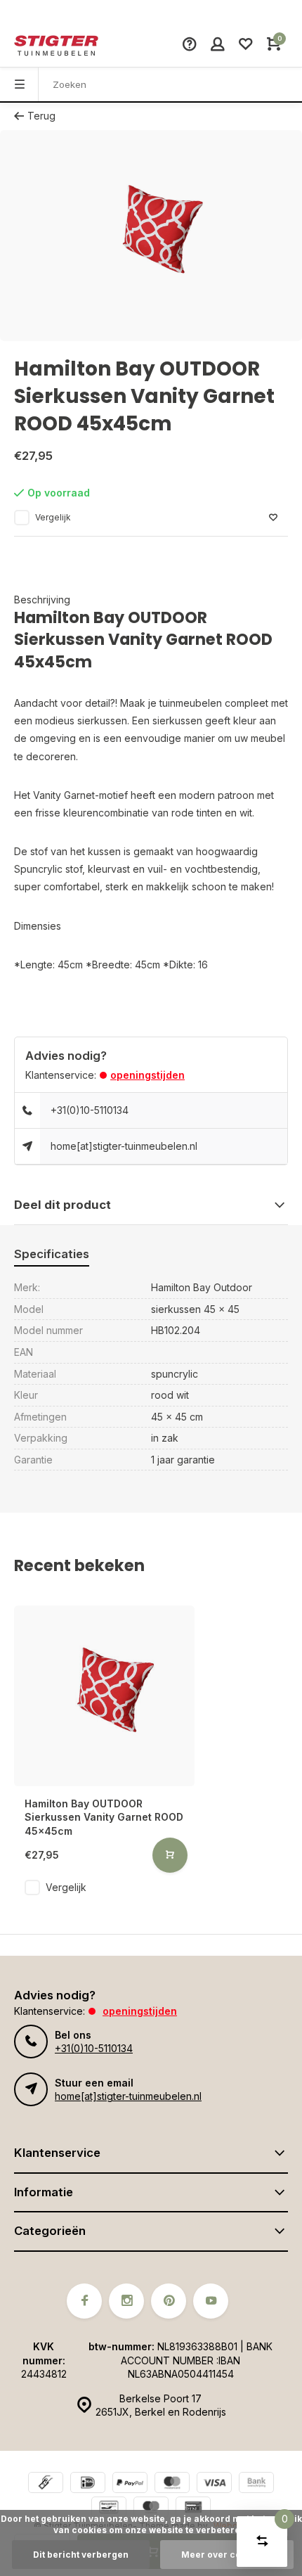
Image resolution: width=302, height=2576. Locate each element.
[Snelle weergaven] (170, 1855)
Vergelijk (53, 517)
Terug (41, 116)
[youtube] (211, 2301)
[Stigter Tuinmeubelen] (56, 46)
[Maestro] (151, 2509)
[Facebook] (84, 2301)
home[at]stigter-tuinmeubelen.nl (124, 1146)
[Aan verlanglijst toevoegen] (273, 518)
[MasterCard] (172, 2484)
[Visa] (214, 2484)
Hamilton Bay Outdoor (202, 1287)
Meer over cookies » (227, 2555)
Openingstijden (147, 1075)
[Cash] (46, 2484)
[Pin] (193, 2509)
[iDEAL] (88, 2484)
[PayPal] (130, 2484)
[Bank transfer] (256, 2484)
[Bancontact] (109, 2509)
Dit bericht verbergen (81, 2555)
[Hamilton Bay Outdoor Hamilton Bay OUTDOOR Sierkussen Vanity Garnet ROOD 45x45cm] (104, 1696)
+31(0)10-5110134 (90, 1110)
